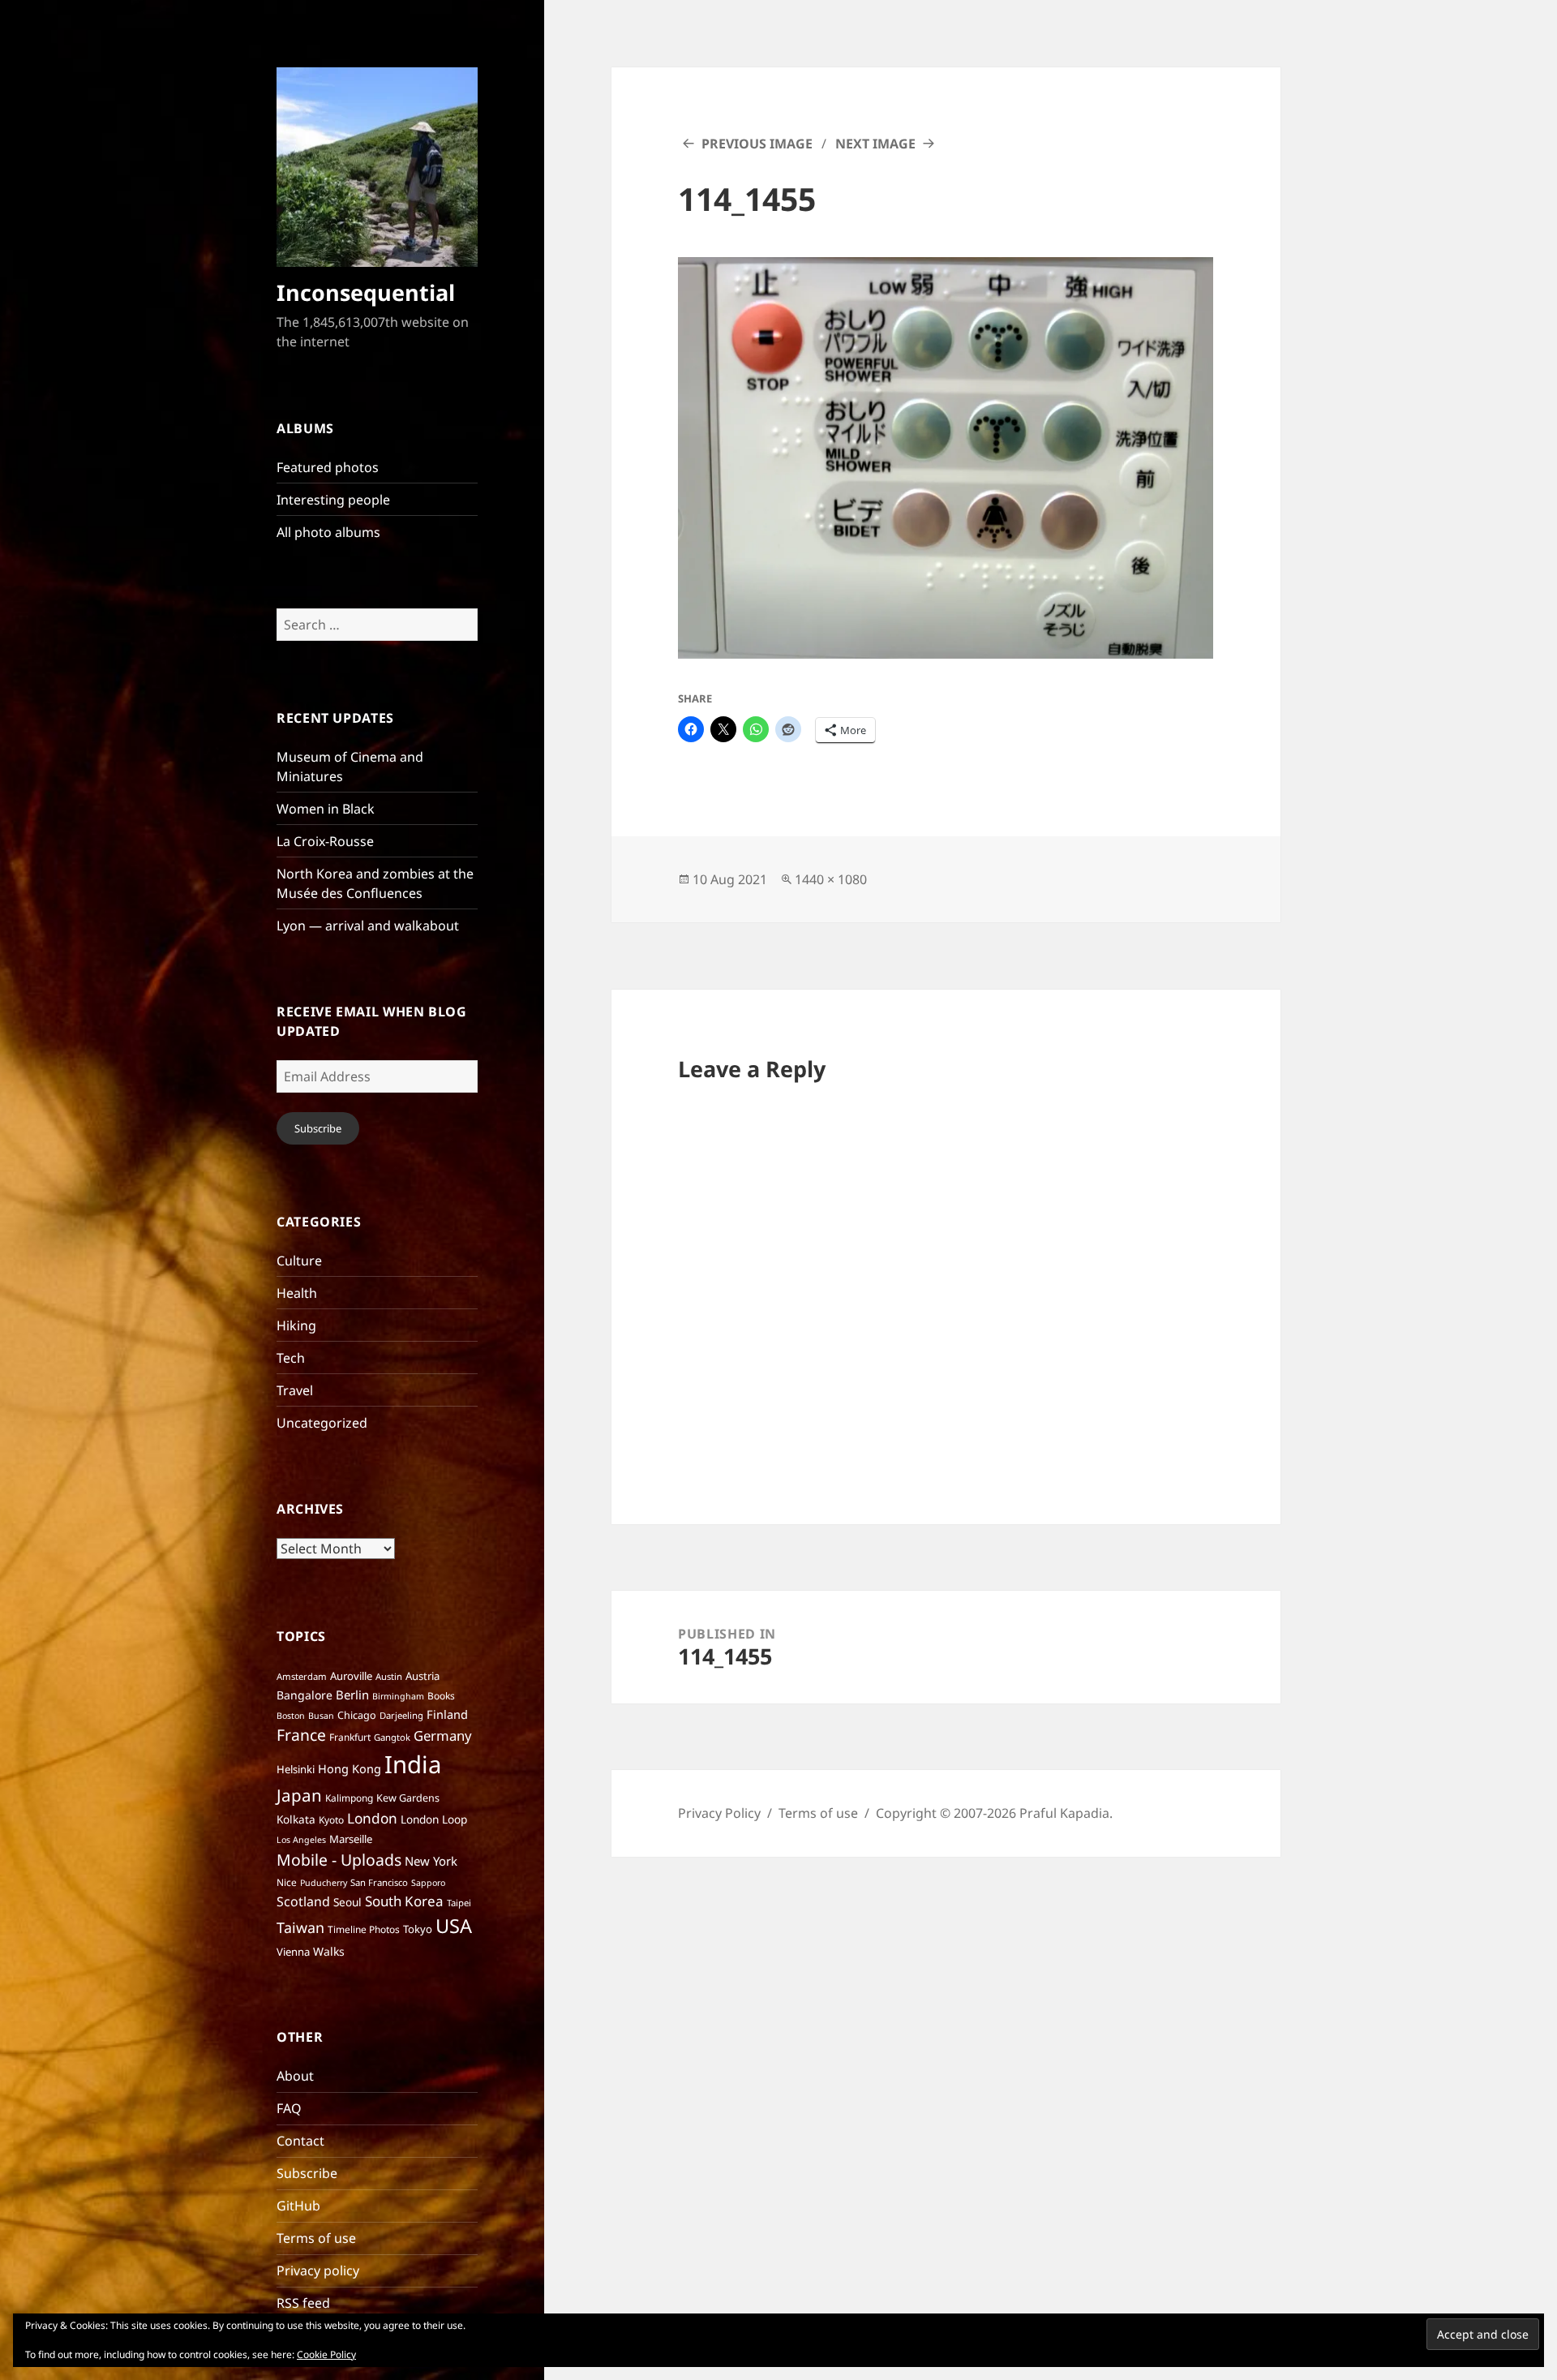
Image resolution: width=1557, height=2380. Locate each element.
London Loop (434, 1819)
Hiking (296, 1325)
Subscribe (318, 1128)
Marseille (351, 1839)
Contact (300, 2141)
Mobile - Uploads (339, 1860)
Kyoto (331, 1820)
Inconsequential (366, 292)
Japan (299, 1795)
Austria (422, 1676)
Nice (287, 1882)
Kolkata (296, 1819)
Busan (321, 1716)
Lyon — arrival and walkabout (368, 926)
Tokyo (418, 1929)
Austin (389, 1676)
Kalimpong (349, 1798)
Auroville (351, 1676)
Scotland (303, 1901)
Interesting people (333, 500)
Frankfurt (350, 1737)
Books (441, 1696)
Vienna (293, 1952)
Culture (299, 1261)
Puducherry (324, 1883)
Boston (291, 1716)
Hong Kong (350, 1768)
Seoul (347, 1902)
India (413, 1764)
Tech (291, 1358)
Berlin (352, 1695)
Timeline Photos (364, 1929)
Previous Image (757, 144)
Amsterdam (302, 1676)
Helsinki (296, 1769)
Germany (443, 1736)
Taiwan (300, 1927)
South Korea (404, 1901)
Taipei (459, 1903)
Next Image (875, 144)
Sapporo (428, 1883)
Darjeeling (401, 1715)
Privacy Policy (719, 1813)
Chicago (357, 1715)
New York (431, 1861)
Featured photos (328, 467)
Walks (329, 1951)
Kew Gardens (408, 1798)
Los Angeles (301, 1840)
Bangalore (305, 1695)
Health (297, 1293)
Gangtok (392, 1737)
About (295, 2076)
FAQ (289, 2108)
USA (454, 1926)
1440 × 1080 (831, 879)
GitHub (298, 2206)
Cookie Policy (326, 2354)
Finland (447, 1714)
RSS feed (303, 2303)
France (301, 1735)
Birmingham (398, 1696)
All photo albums (328, 532)
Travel (295, 1390)
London (372, 1818)
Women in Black (326, 809)
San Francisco (379, 1882)
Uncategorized (322, 1423)
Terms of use (316, 2238)
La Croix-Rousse (325, 841)
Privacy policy (318, 2270)
